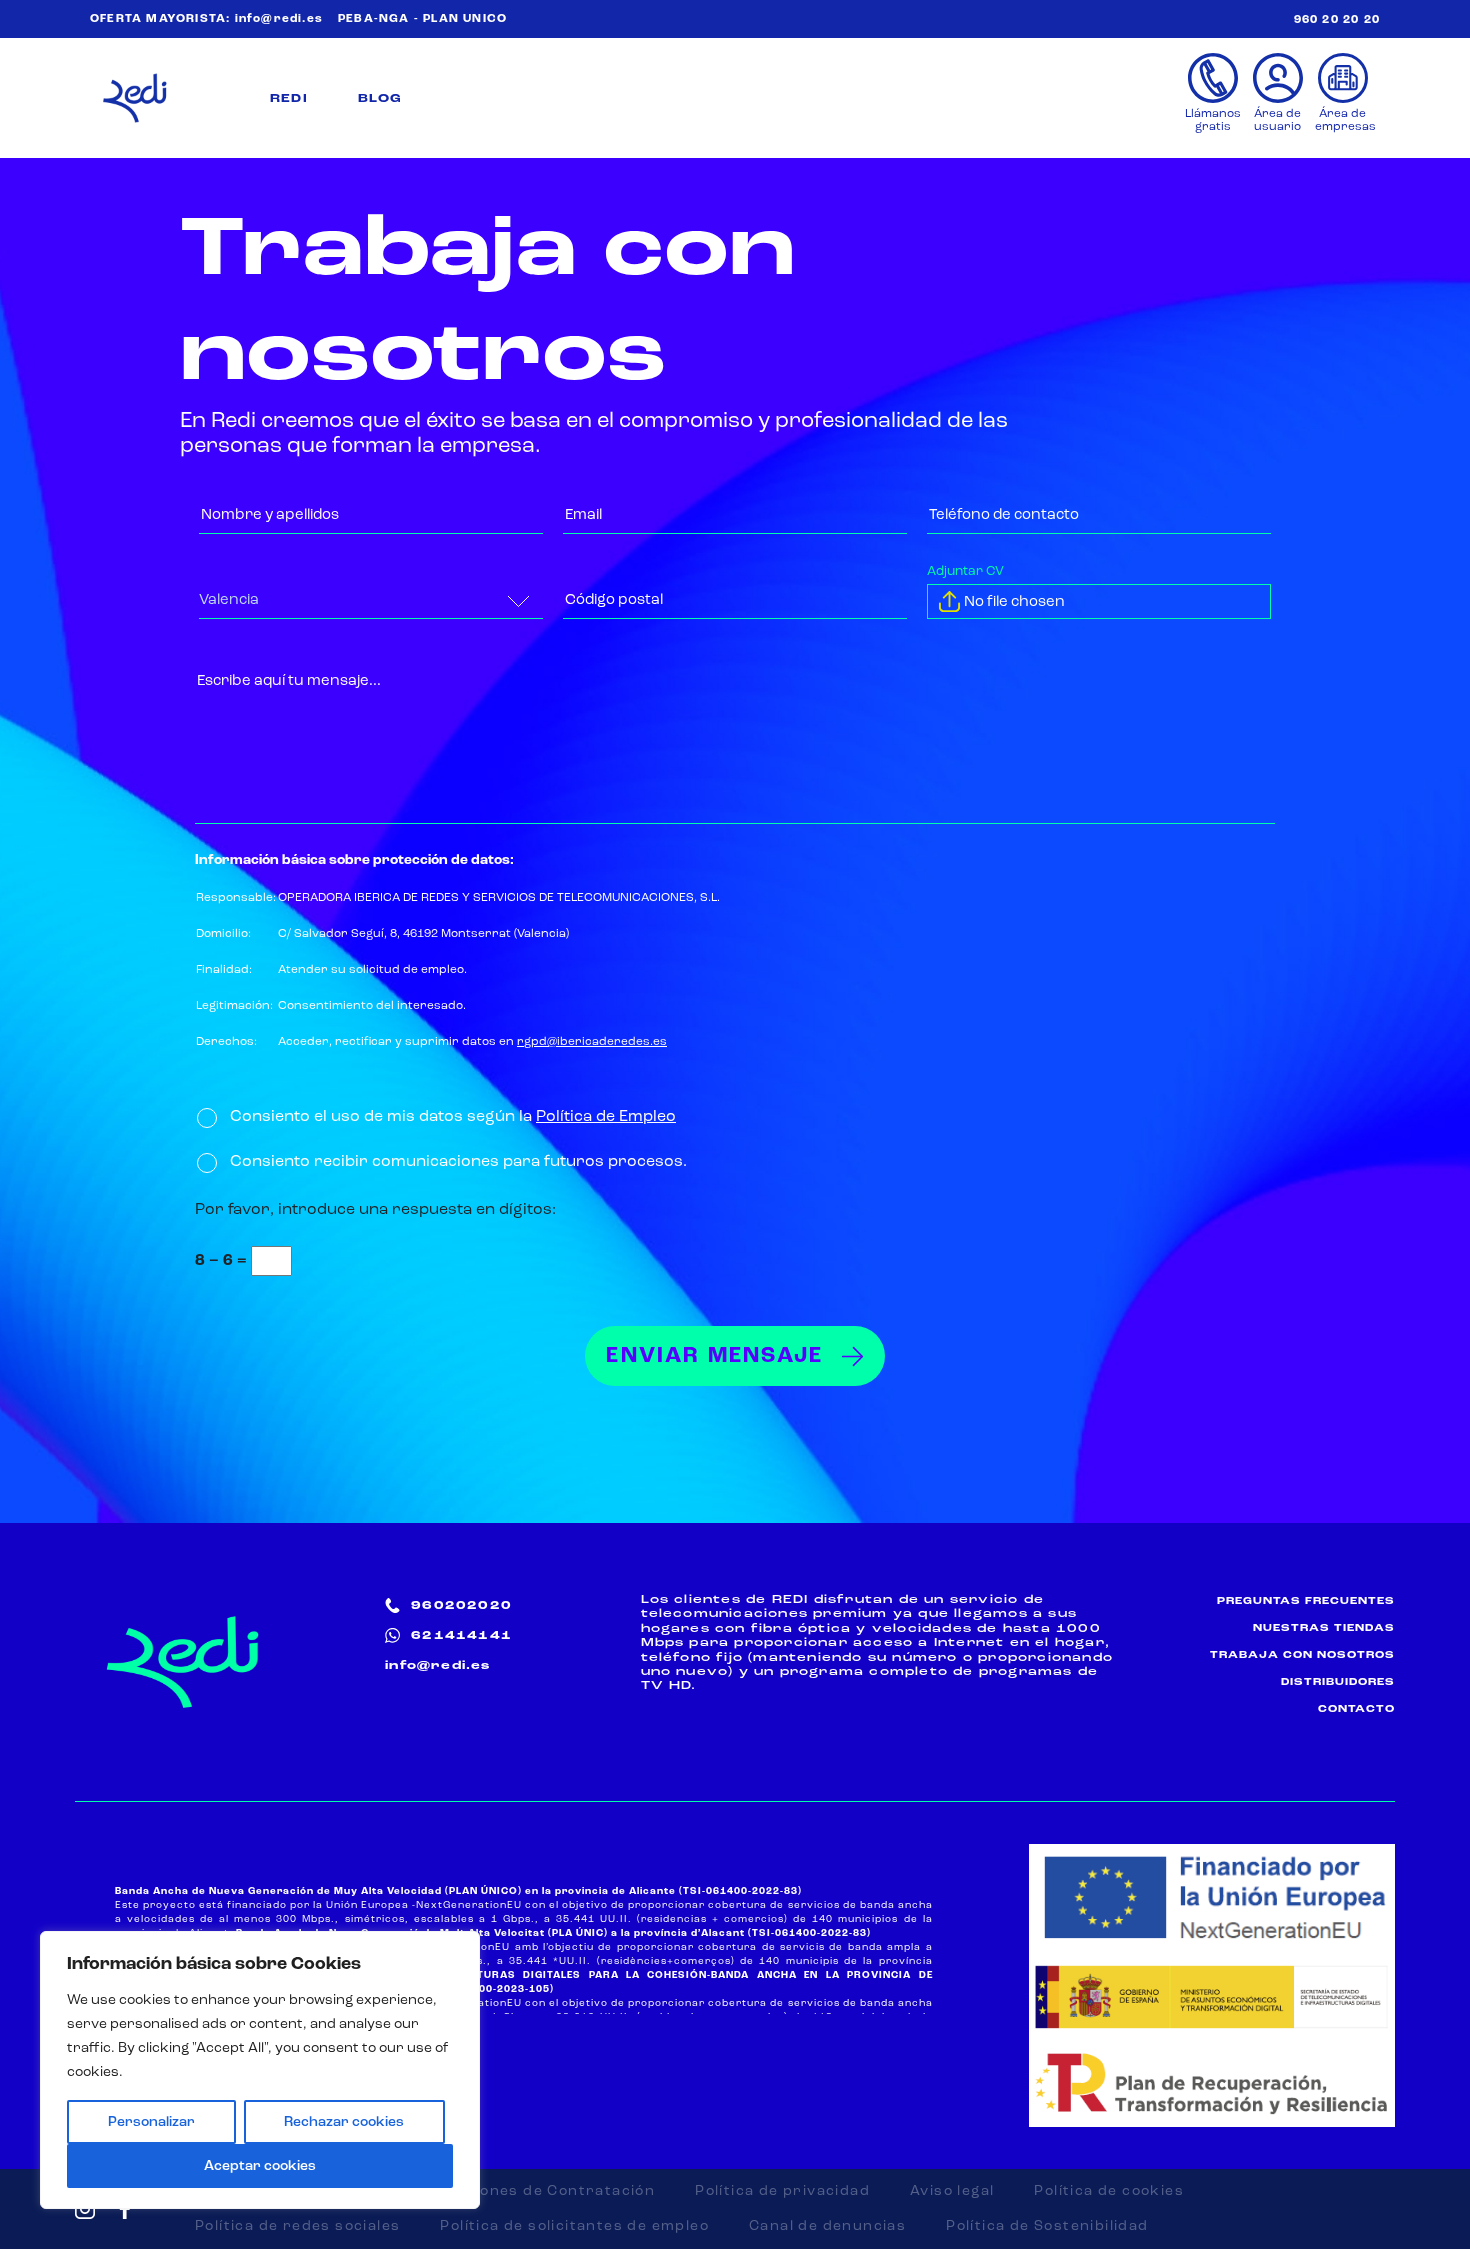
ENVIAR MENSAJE (714, 1356)
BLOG (380, 99)
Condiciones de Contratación (537, 2191)
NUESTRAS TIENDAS (1324, 1628)
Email (585, 512)
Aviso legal (952, 2191)
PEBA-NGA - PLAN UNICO (422, 19)
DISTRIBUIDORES (1338, 1682)
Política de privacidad (782, 2191)
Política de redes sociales (297, 2226)
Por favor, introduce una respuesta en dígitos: (375, 1210)
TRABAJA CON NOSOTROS (1302, 1655)
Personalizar (151, 2122)
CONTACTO (1356, 1709)
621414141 (461, 1636)
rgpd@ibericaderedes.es (592, 1042)
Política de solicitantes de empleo (574, 2226)
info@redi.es (279, 19)
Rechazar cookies (344, 2122)
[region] (260, 2070)
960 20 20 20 (1337, 20)
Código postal (622, 597)
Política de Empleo (606, 1117)
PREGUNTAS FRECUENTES (1306, 1601)
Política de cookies (1109, 2191)
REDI (289, 99)
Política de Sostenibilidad (1047, 2226)
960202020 (461, 1606)
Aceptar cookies (260, 2166)
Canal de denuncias (827, 2226)
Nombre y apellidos (281, 512)
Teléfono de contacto (1016, 512)
